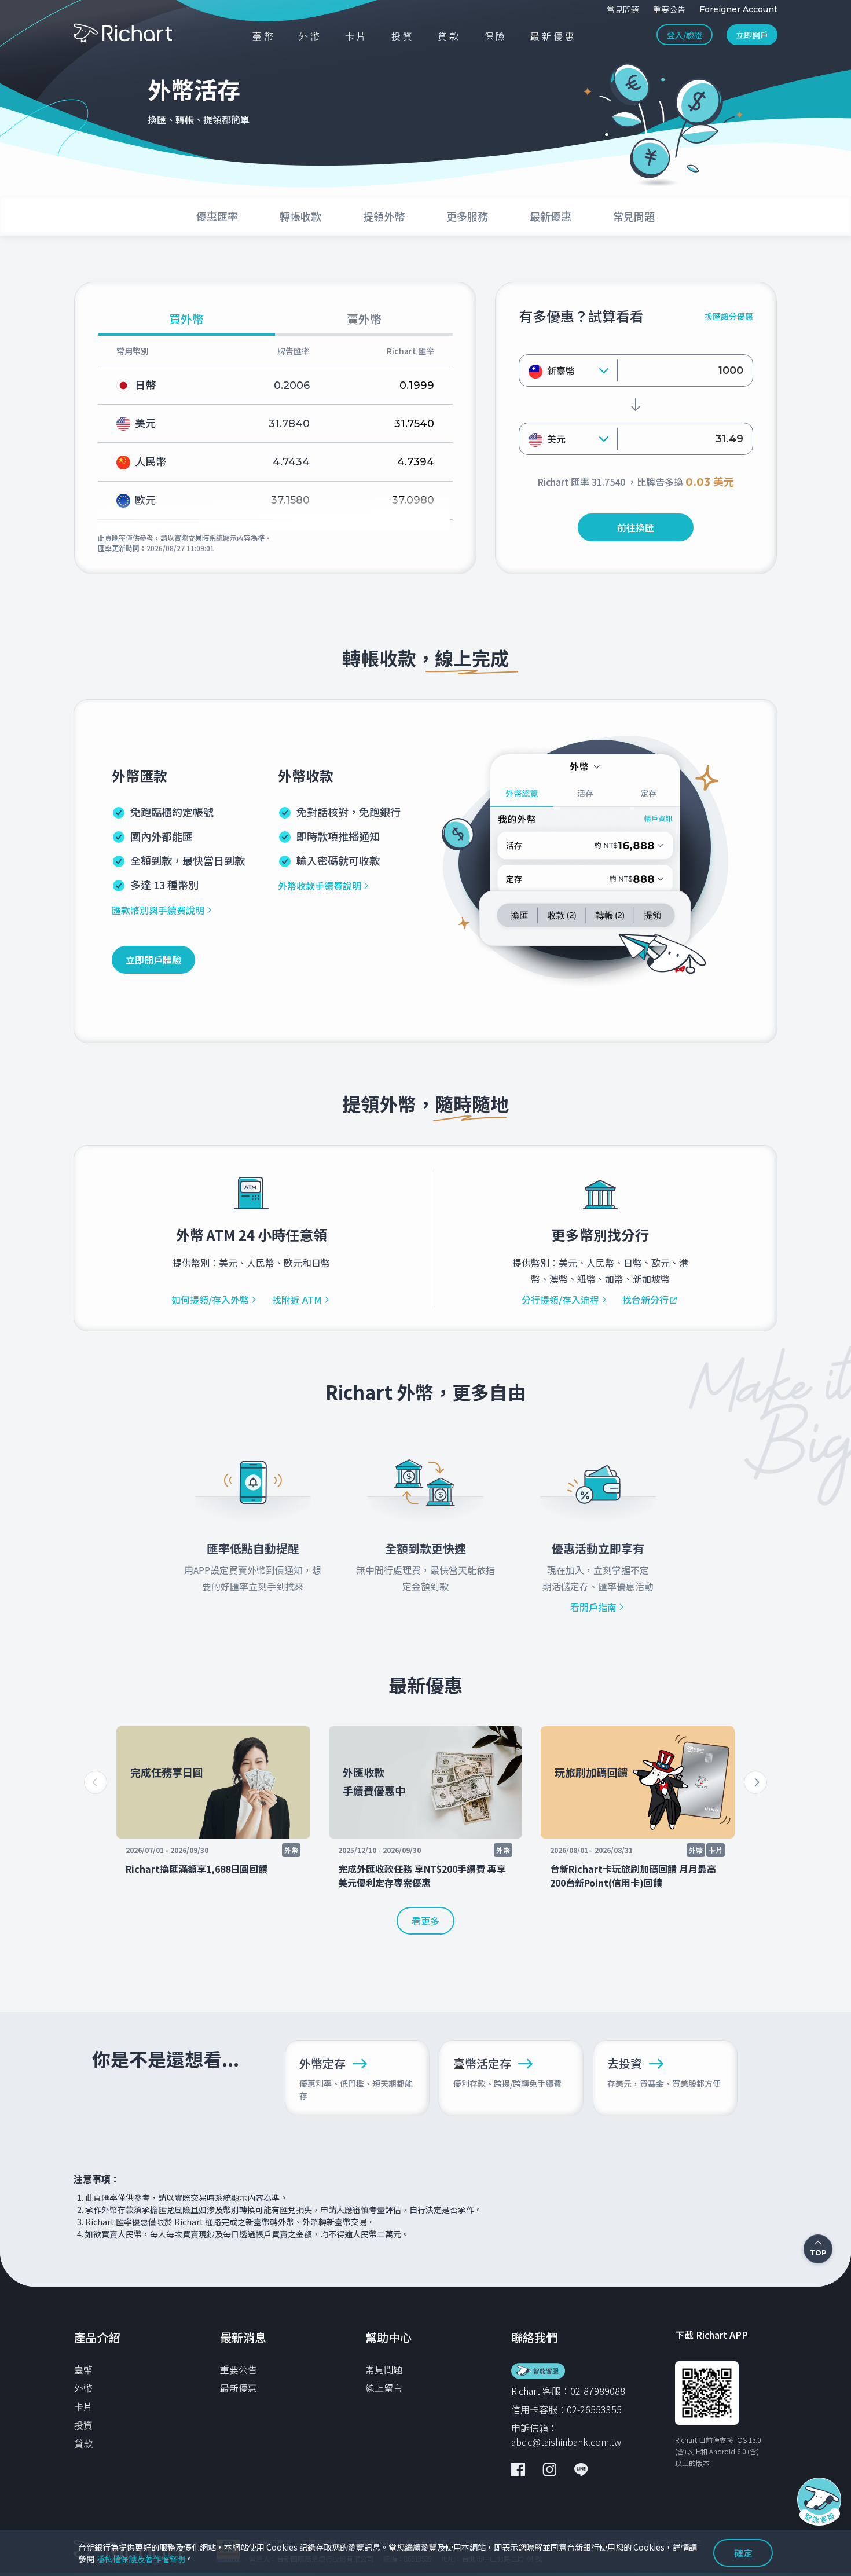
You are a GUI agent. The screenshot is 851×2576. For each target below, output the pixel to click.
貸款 (83, 2443)
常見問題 (384, 2369)
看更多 (425, 1921)
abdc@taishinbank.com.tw (566, 2442)
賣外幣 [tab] (364, 320)
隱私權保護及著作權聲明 (141, 2559)
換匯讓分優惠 (729, 316)
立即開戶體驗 (153, 960)
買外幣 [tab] (186, 320)
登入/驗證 (685, 35)
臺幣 (83, 2369)
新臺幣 (561, 370)
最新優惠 (239, 2388)
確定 (743, 2553)
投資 (83, 2425)
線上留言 (384, 2388)
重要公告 (239, 2369)
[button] (755, 1782)
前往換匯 (636, 527)
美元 (556, 439)
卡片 (83, 2406)
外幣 (83, 2388)
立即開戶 (752, 35)
